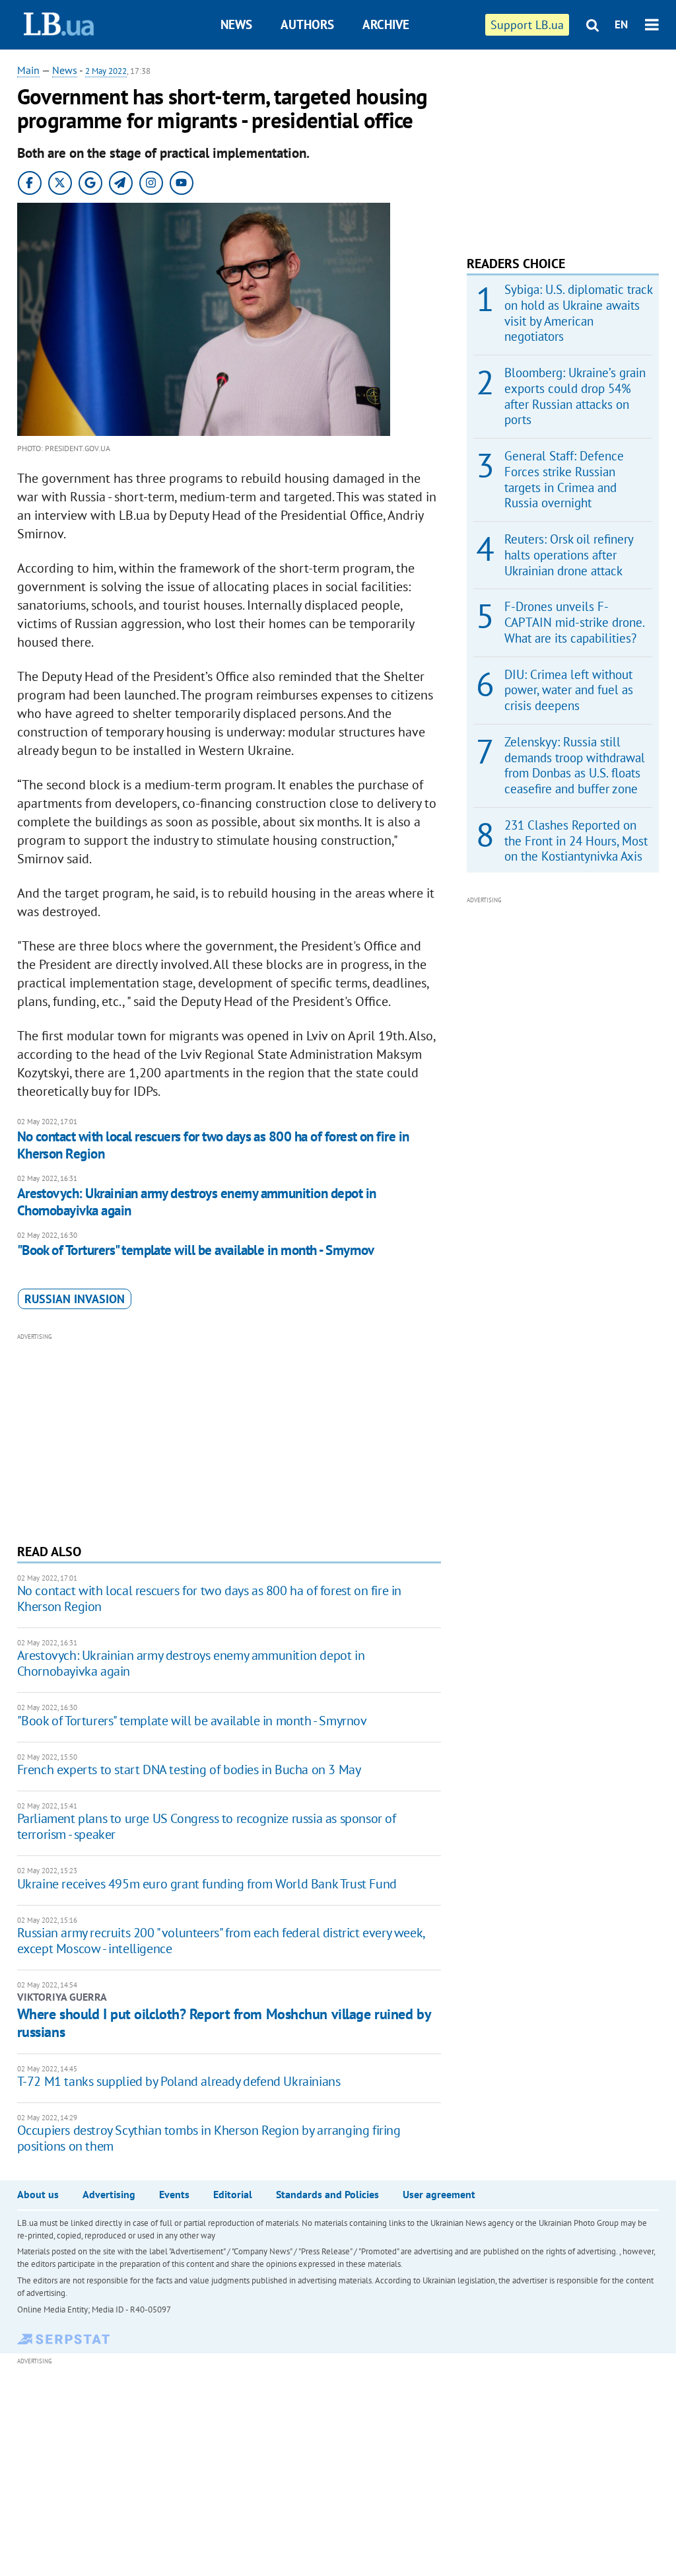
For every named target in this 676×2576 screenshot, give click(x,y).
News (236, 24)
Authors (307, 24)
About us (38, 2194)
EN (621, 24)
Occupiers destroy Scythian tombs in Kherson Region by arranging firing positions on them (209, 2138)
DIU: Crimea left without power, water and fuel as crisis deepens (569, 690)
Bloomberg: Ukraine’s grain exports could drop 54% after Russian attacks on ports (575, 396)
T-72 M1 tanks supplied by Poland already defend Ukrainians (179, 2081)
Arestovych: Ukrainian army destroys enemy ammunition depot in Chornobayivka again (197, 1202)
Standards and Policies (327, 2194)
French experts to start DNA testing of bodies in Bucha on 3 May (189, 1770)
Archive (386, 24)
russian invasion (75, 1299)
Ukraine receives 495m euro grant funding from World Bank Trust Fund (207, 1884)
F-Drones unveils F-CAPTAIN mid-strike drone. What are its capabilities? (574, 622)
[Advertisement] (229, 1437)
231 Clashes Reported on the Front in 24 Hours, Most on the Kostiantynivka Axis (576, 841)
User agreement (439, 2194)
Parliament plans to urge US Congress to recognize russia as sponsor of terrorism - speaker (207, 1826)
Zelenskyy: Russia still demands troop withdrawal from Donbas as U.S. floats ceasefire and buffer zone (575, 765)
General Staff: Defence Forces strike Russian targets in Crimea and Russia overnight (564, 479)
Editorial (233, 2194)
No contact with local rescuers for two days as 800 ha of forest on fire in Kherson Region (213, 1145)
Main (28, 70)
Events (174, 2194)
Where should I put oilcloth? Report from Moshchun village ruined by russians (224, 2022)
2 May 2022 (106, 71)
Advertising (109, 2194)
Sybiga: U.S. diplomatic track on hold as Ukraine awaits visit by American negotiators (578, 313)
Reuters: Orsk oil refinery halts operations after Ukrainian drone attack (569, 555)
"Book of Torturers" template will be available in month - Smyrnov (196, 1250)
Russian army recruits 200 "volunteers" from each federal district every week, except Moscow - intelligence (221, 1941)
